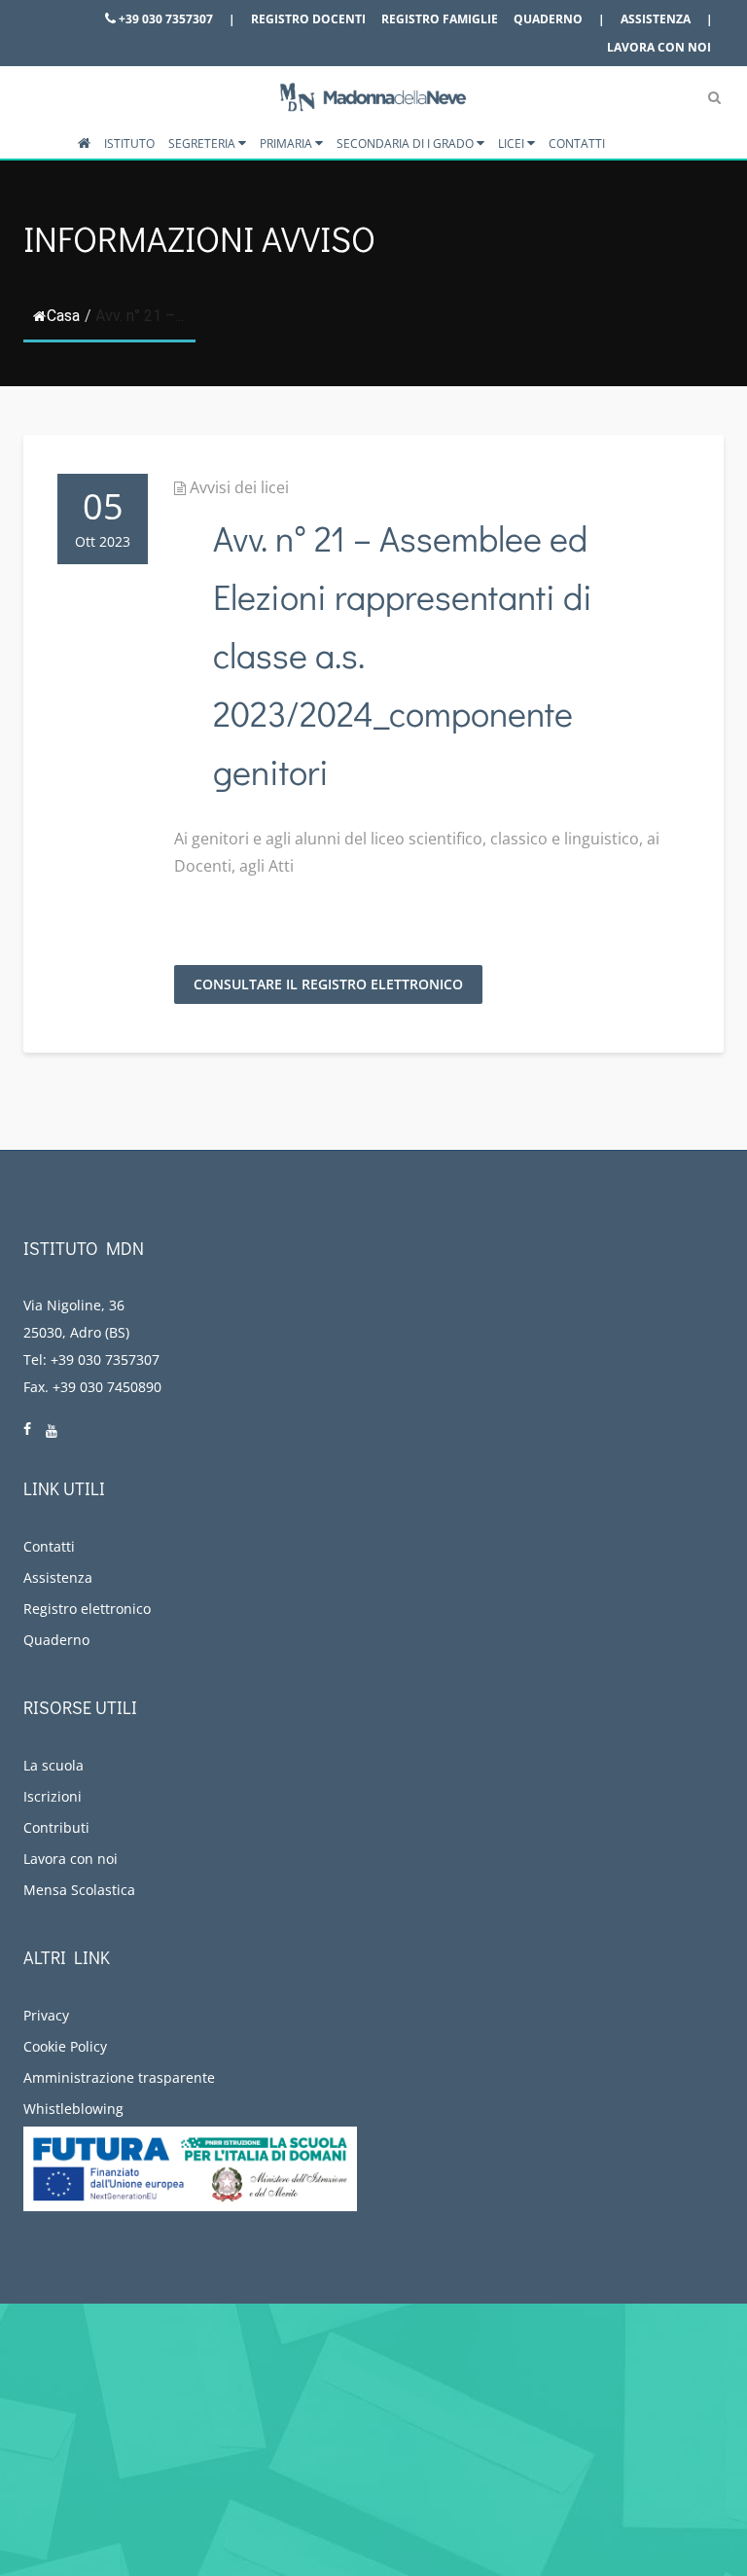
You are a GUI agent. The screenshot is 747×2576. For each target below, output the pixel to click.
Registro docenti (308, 19)
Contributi (56, 1827)
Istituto (129, 143)
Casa (63, 316)
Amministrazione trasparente (119, 2077)
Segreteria (203, 143)
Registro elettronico (87, 1609)
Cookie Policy (65, 2046)
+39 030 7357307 (164, 19)
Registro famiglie (440, 19)
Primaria (287, 143)
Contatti (577, 143)
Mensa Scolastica (79, 1890)
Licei (513, 143)
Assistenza (656, 19)
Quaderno (548, 19)
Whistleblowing (73, 2109)
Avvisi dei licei (239, 487)
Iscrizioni (53, 1796)
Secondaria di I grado (407, 143)
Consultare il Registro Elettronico (328, 984)
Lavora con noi (659, 47)
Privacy (46, 2015)
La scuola (53, 1765)
